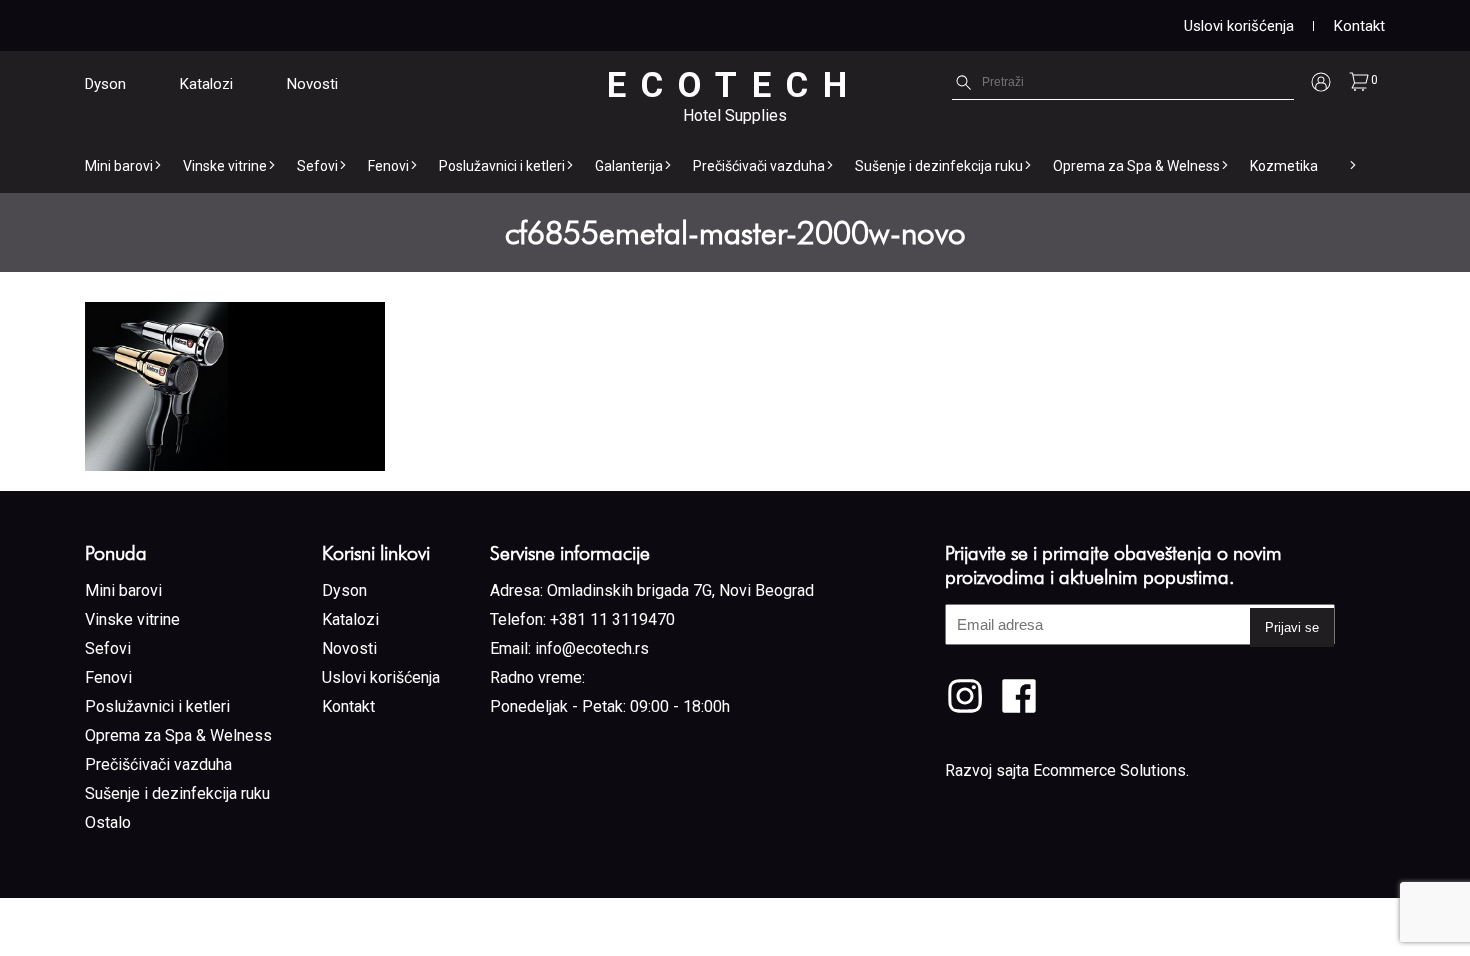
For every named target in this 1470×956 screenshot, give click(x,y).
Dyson (105, 84)
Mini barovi (119, 166)
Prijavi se (1292, 627)
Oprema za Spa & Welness (1136, 166)
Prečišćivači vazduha (759, 166)
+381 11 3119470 (612, 619)
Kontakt (1359, 26)
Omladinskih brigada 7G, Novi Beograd (680, 590)
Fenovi (388, 166)
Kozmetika (1284, 166)
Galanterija (629, 166)
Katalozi (206, 84)
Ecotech (734, 85)
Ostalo (108, 822)
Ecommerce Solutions (1109, 770)
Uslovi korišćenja (1239, 26)
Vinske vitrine (225, 166)
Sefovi (317, 166)
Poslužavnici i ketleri (502, 166)
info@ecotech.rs (592, 648)
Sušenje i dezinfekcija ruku (939, 166)
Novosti (312, 84)
